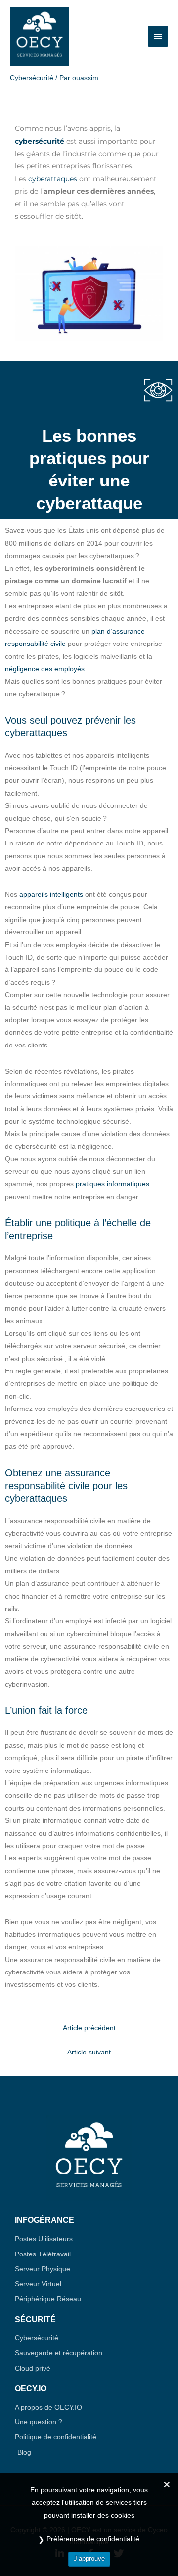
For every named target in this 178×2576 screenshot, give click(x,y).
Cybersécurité (32, 78)
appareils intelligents (51, 895)
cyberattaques (53, 179)
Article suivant (89, 2052)
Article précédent (89, 2028)
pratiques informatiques (112, 1184)
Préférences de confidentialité (93, 2539)
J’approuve (89, 2558)
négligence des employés (45, 669)
